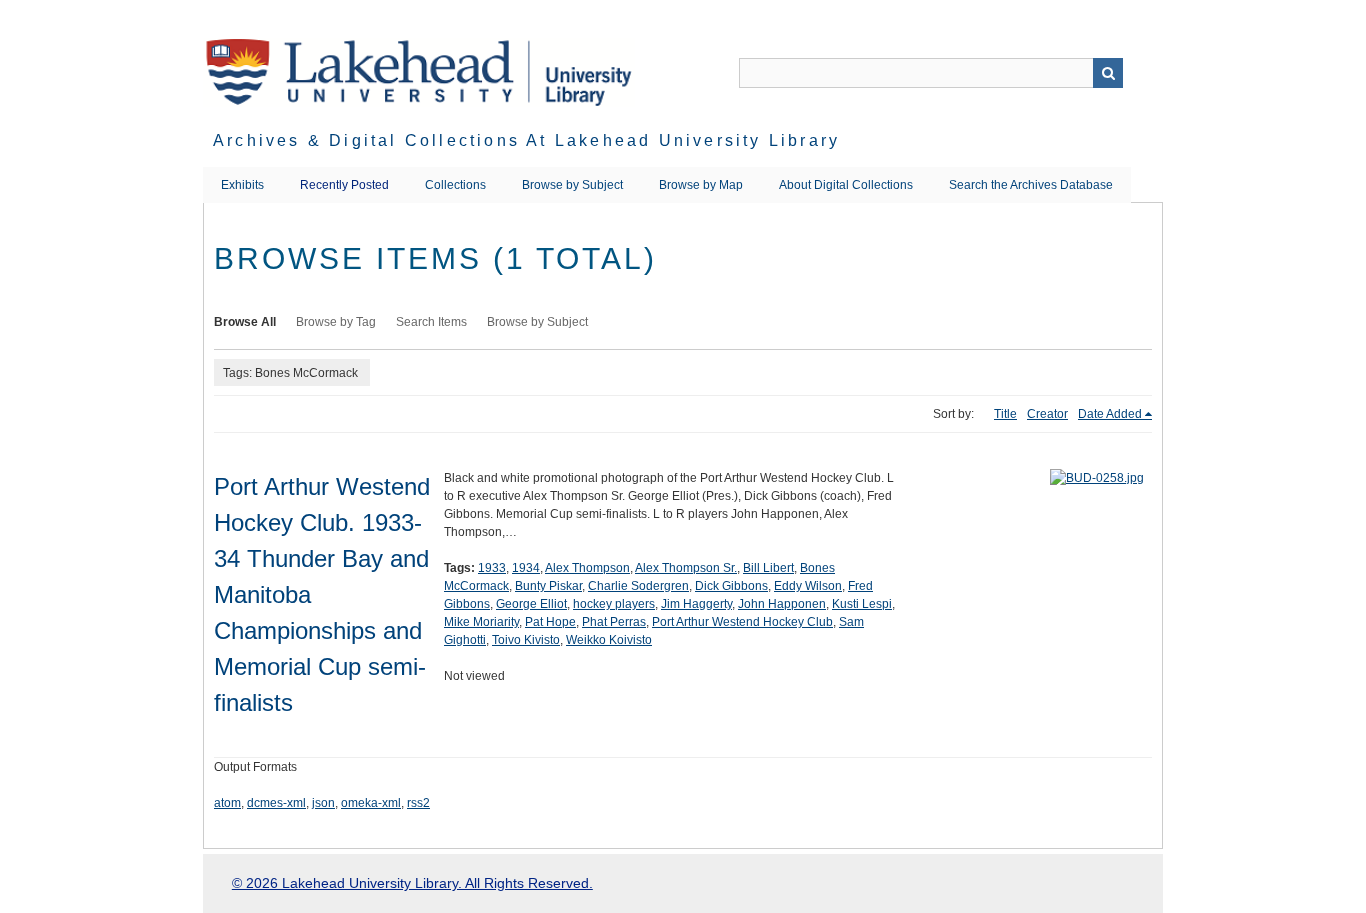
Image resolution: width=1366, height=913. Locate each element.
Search (1108, 73)
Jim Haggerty (696, 604)
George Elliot (531, 604)
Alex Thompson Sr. (686, 568)
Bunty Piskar (548, 586)
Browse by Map (701, 185)
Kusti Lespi (862, 604)
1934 (526, 568)
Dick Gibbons (731, 586)
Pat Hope (550, 622)
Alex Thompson (587, 568)
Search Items (431, 322)
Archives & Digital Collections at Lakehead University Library (526, 140)
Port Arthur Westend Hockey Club (742, 622)
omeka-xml (371, 803)
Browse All (245, 322)
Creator (1047, 414)
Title (1005, 414)
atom (227, 803)
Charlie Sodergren (638, 586)
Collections (455, 185)
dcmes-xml (276, 803)
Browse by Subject (572, 185)
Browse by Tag (336, 322)
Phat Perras (614, 622)
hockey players (614, 604)
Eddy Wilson (808, 586)
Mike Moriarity (481, 622)
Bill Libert (768, 568)
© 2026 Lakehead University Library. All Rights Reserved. (412, 883)
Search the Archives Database (1031, 185)
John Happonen (782, 604)
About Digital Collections (846, 185)
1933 (492, 568)
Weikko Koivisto (609, 640)
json (323, 803)
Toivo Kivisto (526, 640)
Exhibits (242, 185)
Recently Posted (344, 185)
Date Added (1110, 414)
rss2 (418, 803)
